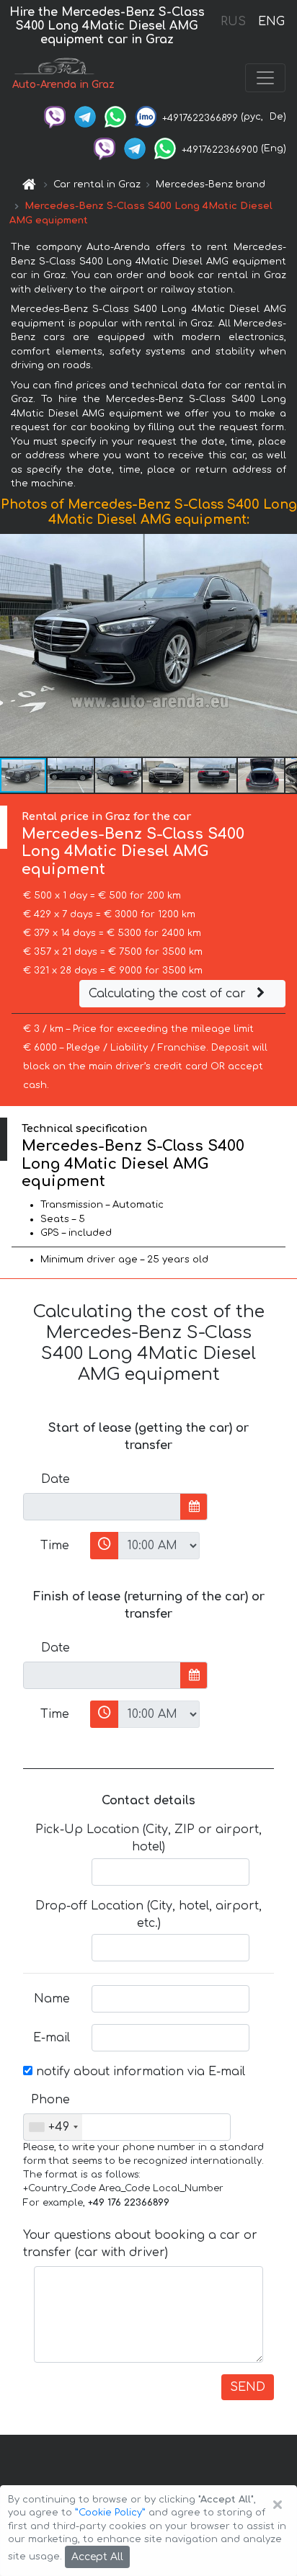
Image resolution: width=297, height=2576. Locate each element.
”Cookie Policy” (110, 2513)
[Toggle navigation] (265, 78)
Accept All (97, 2557)
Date (56, 1479)
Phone (50, 2100)
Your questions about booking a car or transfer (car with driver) (140, 2244)
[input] (102, 1507)
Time (55, 1546)
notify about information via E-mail (139, 2072)
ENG (271, 22)
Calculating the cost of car (169, 994)
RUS (233, 22)
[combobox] (53, 2127)
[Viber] (55, 117)
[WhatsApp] (115, 117)
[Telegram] (85, 117)
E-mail (52, 2038)
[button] (71, 775)
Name (52, 1999)
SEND (248, 2387)
